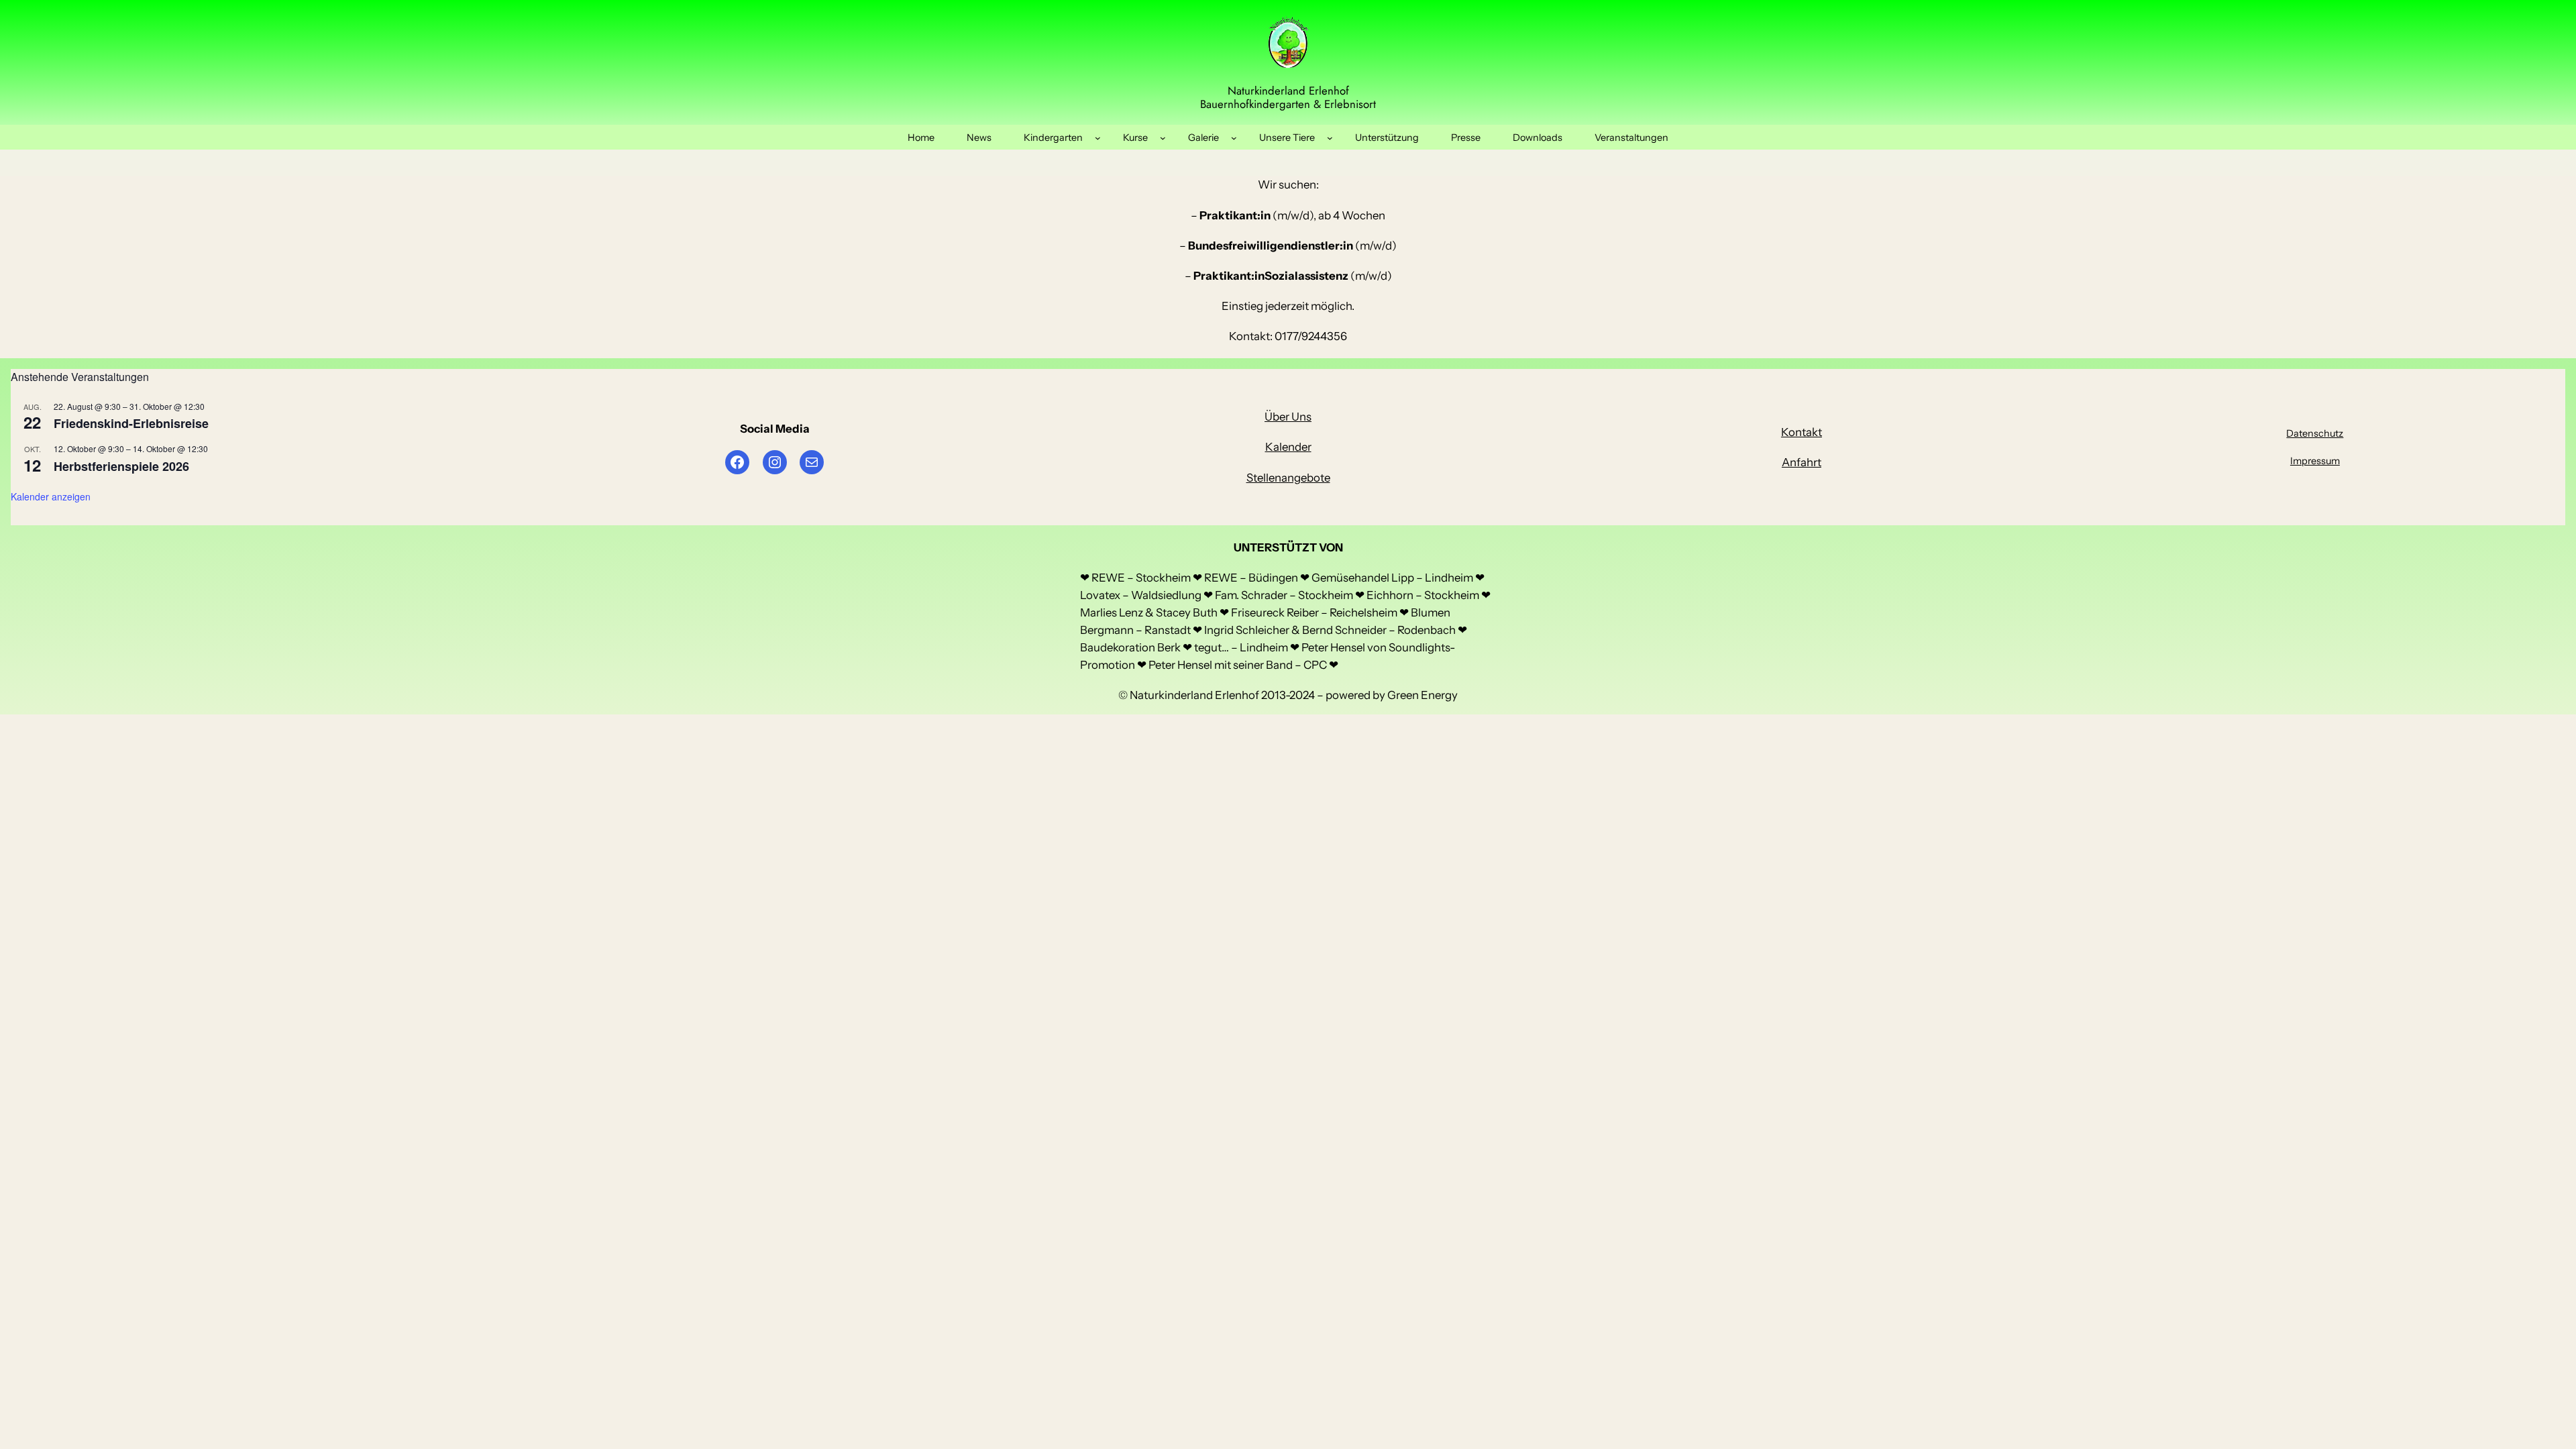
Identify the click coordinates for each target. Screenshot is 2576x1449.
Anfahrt (1802, 462)
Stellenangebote (1288, 478)
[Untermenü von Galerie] (1234, 137)
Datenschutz (2315, 433)
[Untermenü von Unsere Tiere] (1330, 137)
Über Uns (1288, 417)
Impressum (2315, 461)
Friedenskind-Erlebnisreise (131, 423)
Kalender (1288, 447)
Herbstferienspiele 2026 (121, 466)
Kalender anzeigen (51, 496)
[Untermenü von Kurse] (1163, 137)
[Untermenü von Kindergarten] (1098, 137)
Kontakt (1802, 432)
